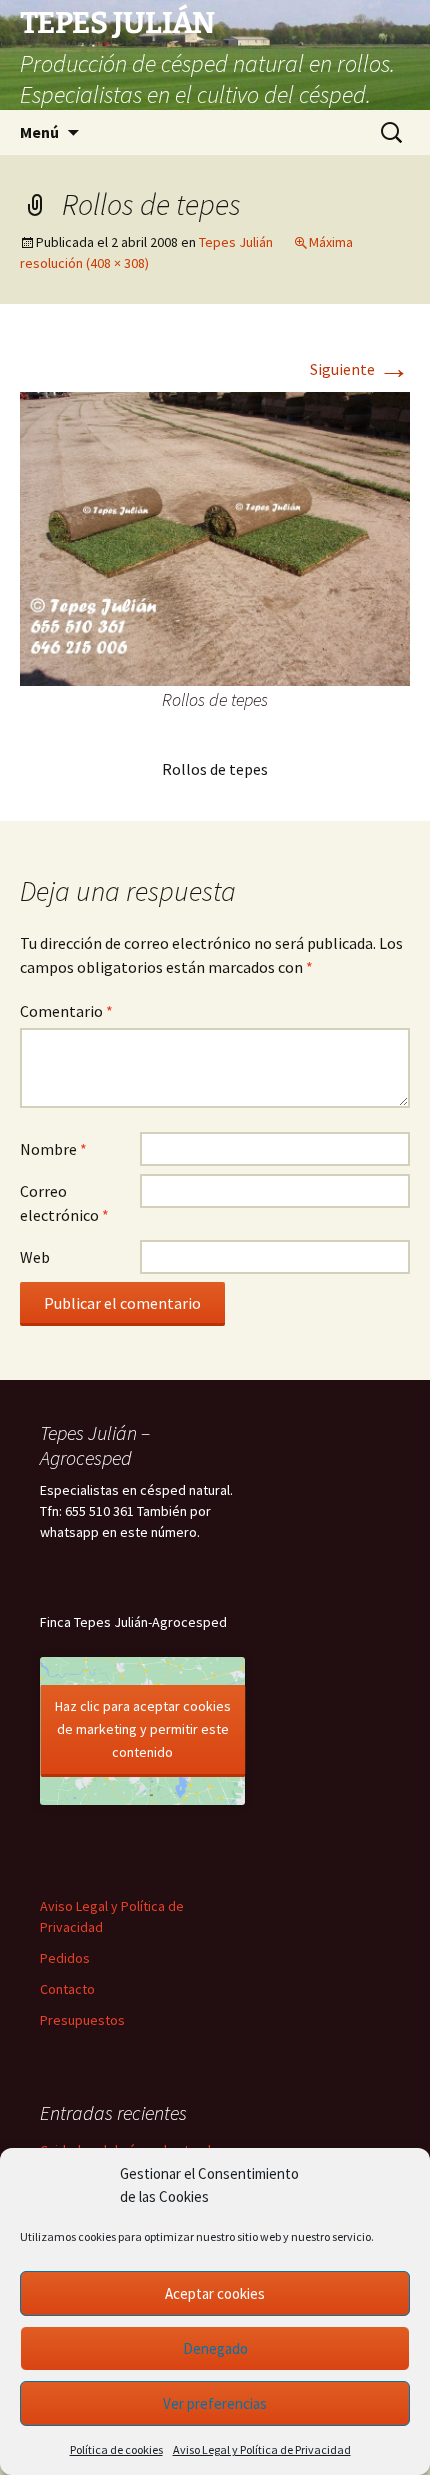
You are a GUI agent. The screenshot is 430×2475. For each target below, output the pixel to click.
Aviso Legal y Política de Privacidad (262, 2449)
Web (35, 1257)
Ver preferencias (215, 2403)
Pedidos (65, 1958)
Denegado (215, 2348)
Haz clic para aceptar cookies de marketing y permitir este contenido (143, 1729)
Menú (39, 132)
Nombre (53, 1149)
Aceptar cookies (215, 2293)
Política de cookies (116, 2449)
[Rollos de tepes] (215, 537)
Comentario (66, 1011)
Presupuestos (82, 2020)
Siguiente (360, 369)
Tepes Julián (236, 242)
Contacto (67, 1989)
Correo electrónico (64, 1203)
